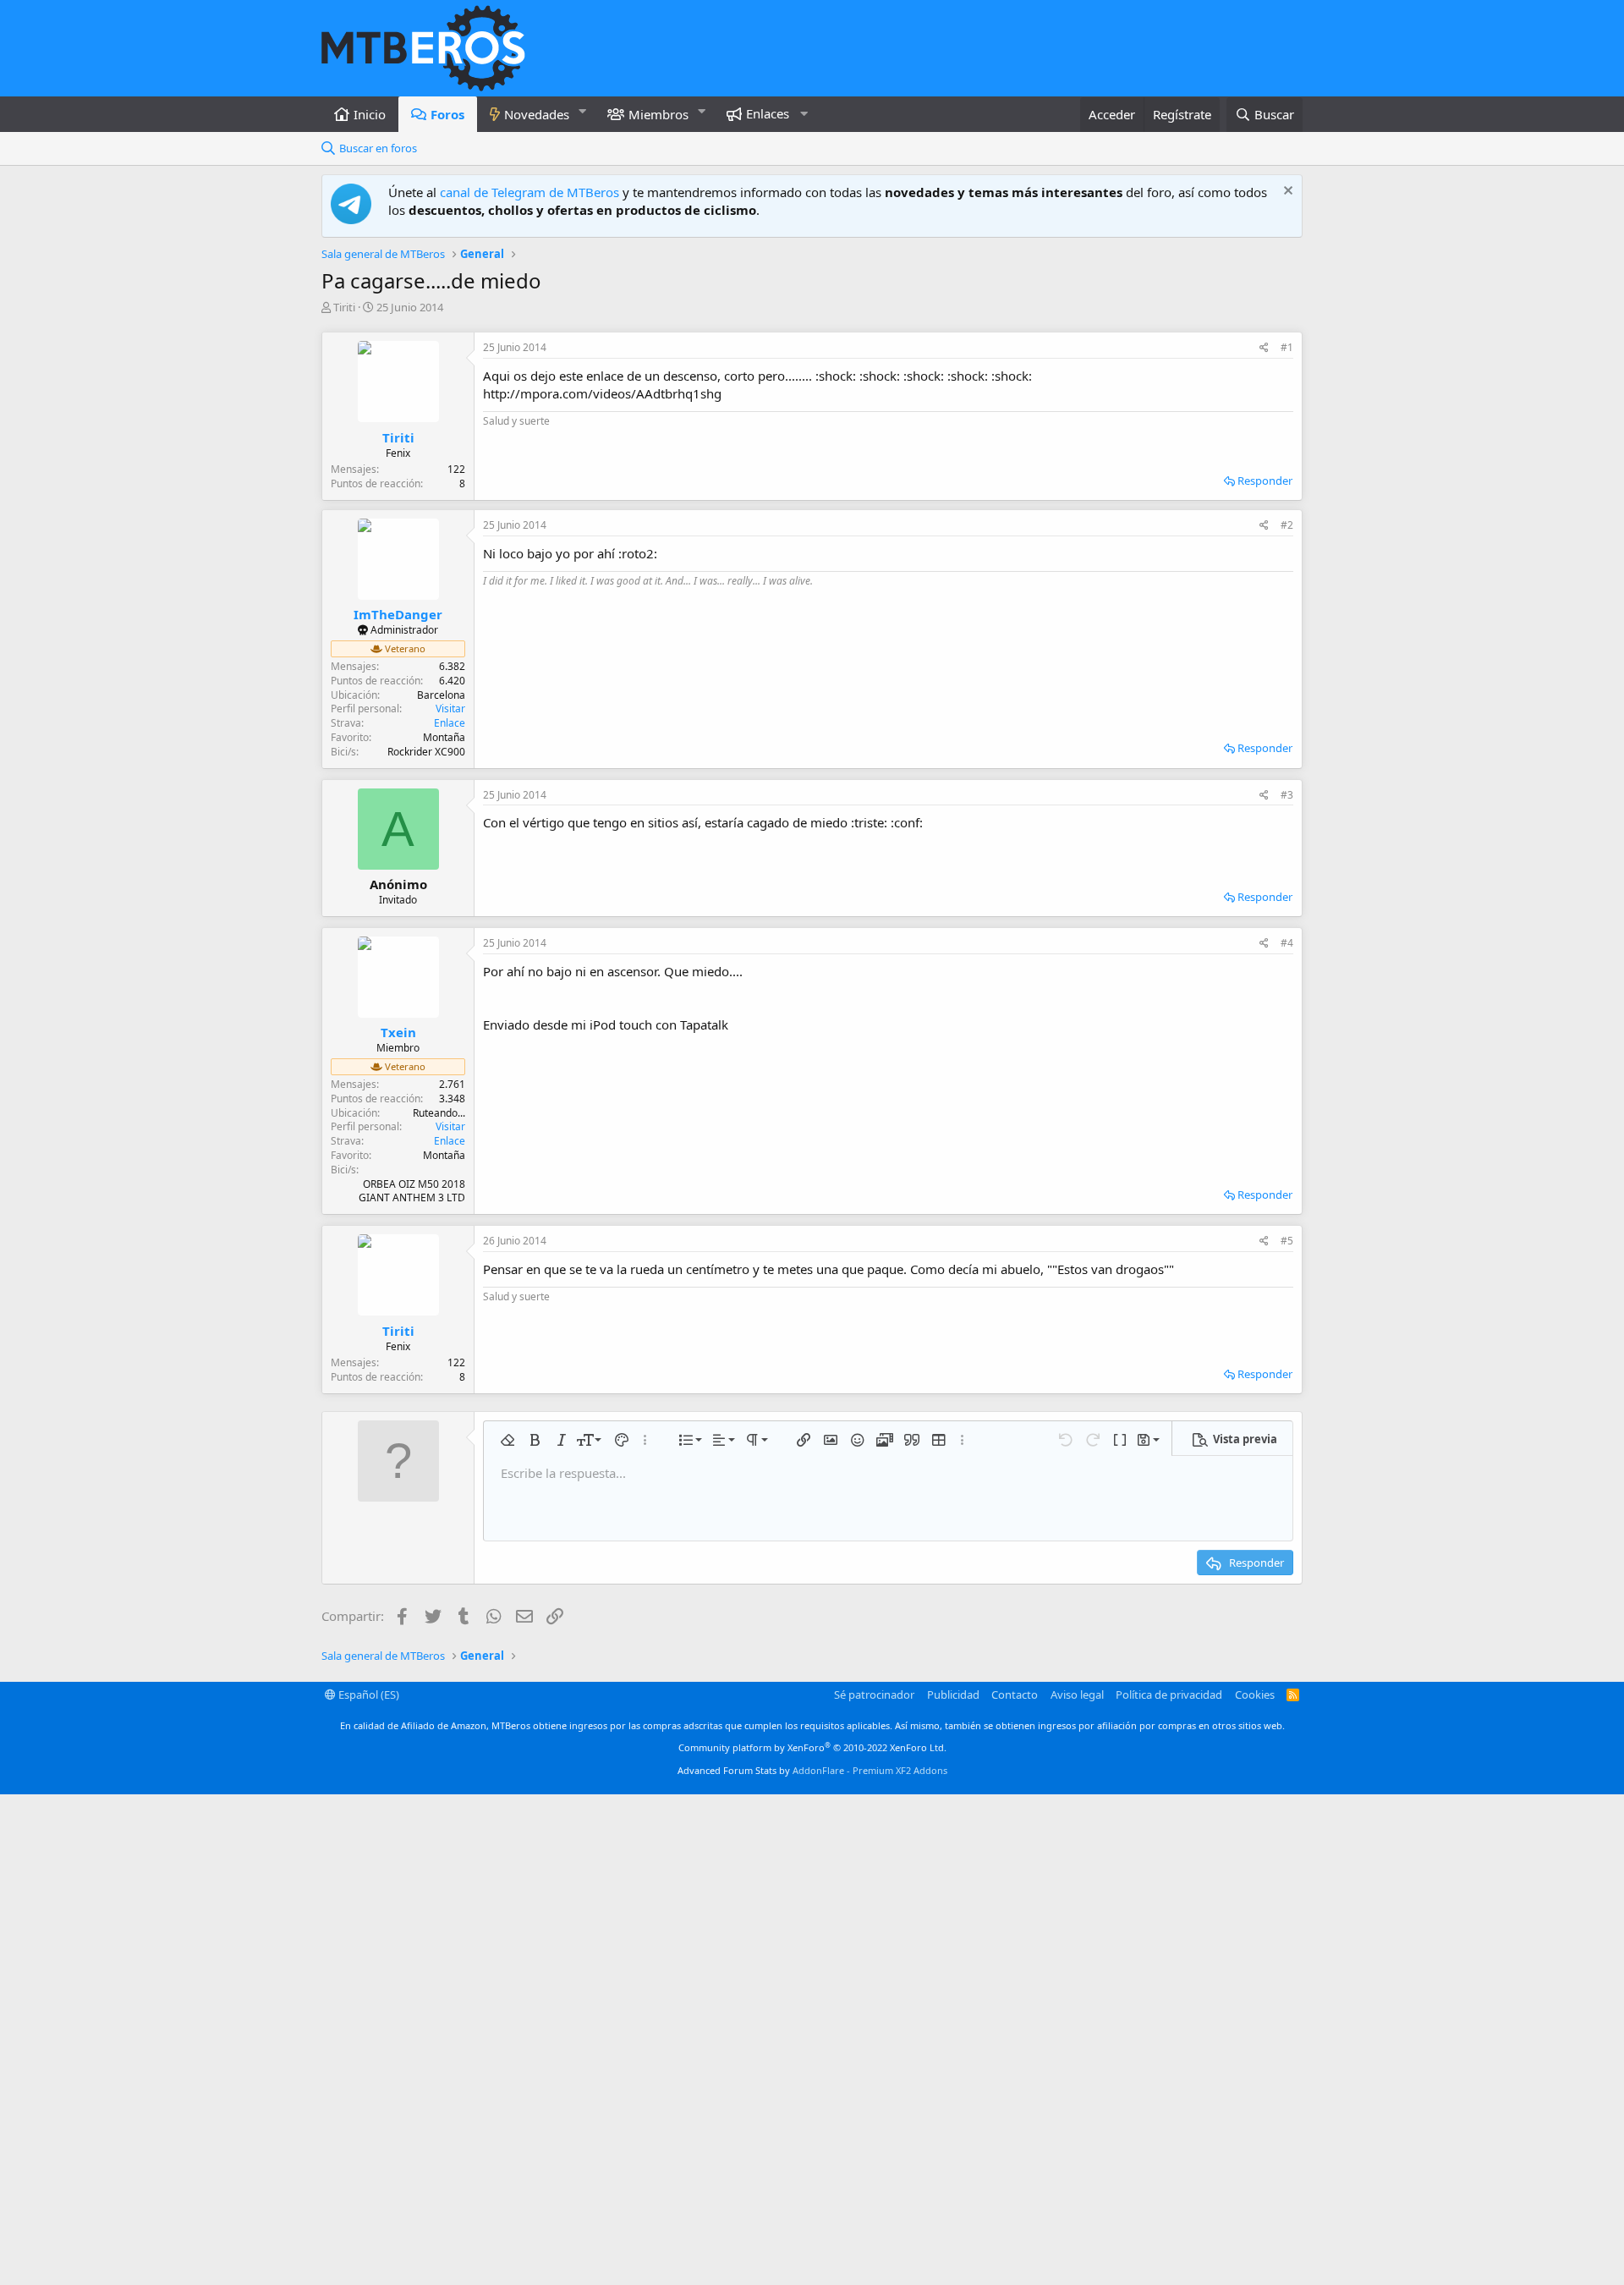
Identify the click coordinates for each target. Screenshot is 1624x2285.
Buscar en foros (378, 148)
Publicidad (953, 1695)
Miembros (658, 114)
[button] (583, 111)
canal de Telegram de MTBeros (529, 192)
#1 (1287, 347)
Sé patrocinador (874, 1695)
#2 (1287, 525)
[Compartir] (1264, 348)
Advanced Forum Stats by (812, 1770)
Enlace (450, 723)
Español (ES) (368, 1695)
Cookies (1255, 1695)
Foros (447, 114)
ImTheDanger (398, 614)
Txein (398, 1032)
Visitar (450, 709)
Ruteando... (439, 1113)
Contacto (1015, 1695)
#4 (1287, 943)
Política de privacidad (1169, 1695)
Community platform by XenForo (812, 1747)
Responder (1265, 481)
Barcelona (441, 695)
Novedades (537, 114)
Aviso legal (1077, 1695)
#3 (1287, 795)
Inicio (370, 114)
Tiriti (344, 307)
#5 (1287, 1241)
